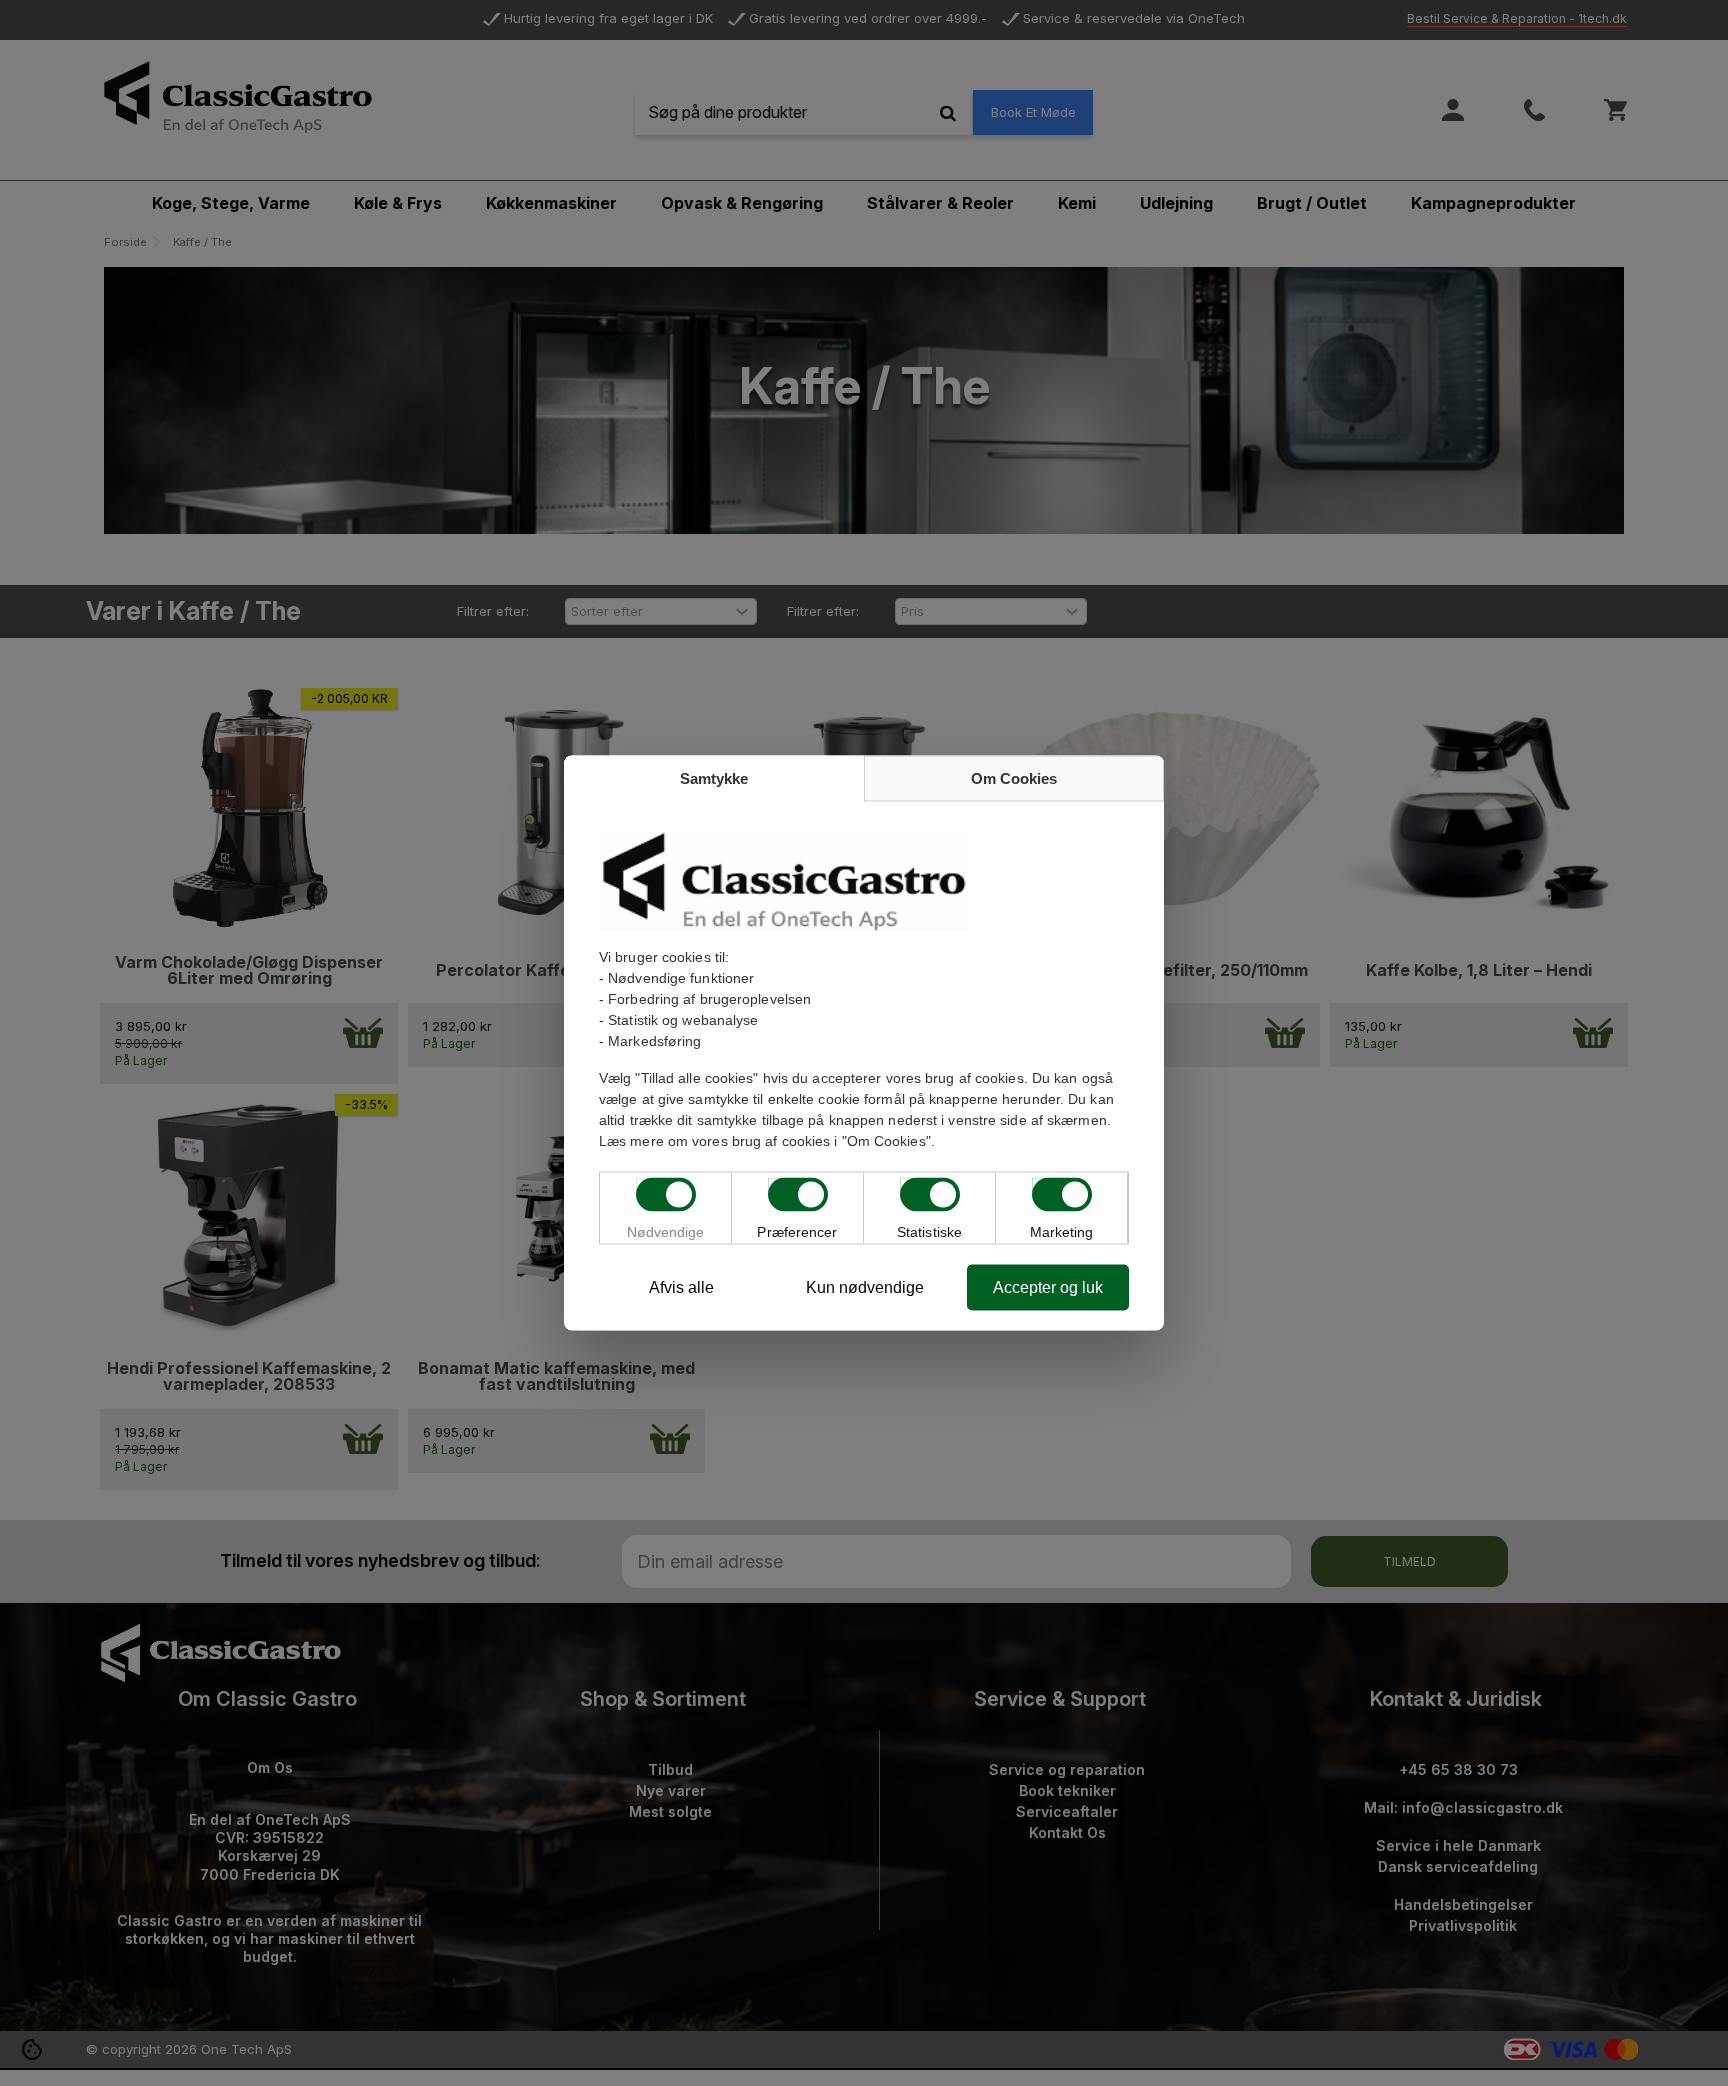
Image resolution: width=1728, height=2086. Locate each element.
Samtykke (714, 778)
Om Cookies (1014, 778)
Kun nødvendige (865, 1287)
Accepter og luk (1048, 1287)
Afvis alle (681, 1287)
